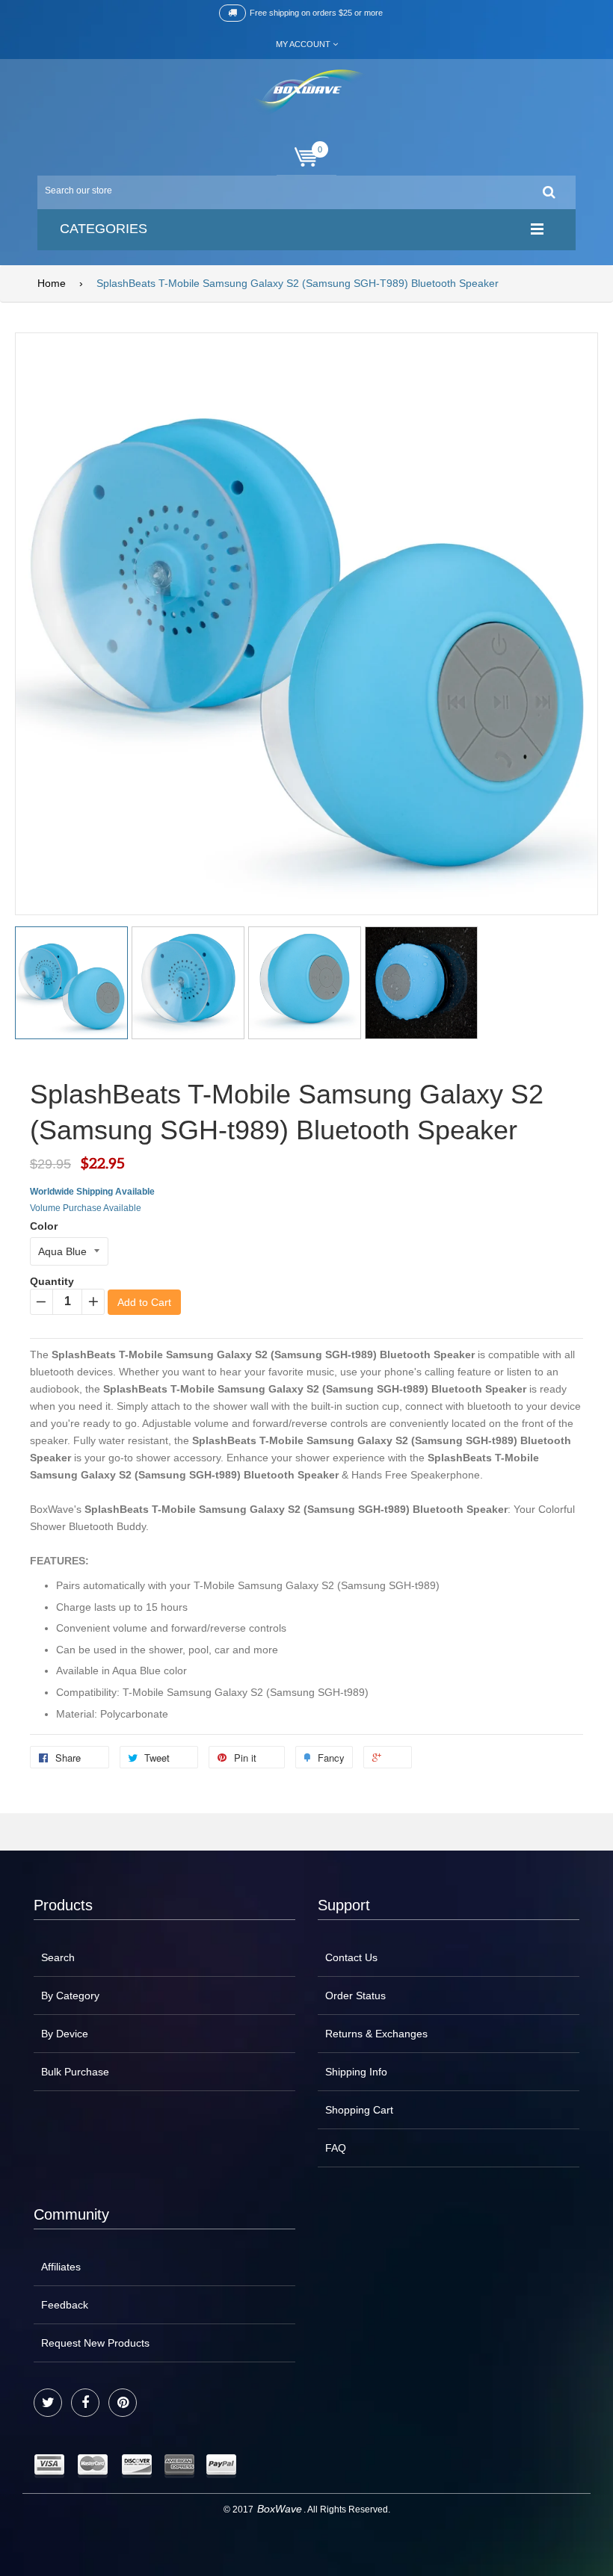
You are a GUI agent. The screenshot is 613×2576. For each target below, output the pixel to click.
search (58, 1957)
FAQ (336, 2148)
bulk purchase (75, 2072)
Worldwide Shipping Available (92, 1192)
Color (44, 1226)
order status (355, 1996)
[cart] (306, 157)
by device (65, 2034)
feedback (65, 2305)
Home (52, 283)
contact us (351, 1957)
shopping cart (359, 2110)
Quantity (52, 1281)
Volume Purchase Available (86, 1208)
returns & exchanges (376, 2034)
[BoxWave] (307, 92)
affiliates (61, 2267)
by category (70, 1996)
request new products (95, 2343)
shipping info (356, 2072)
